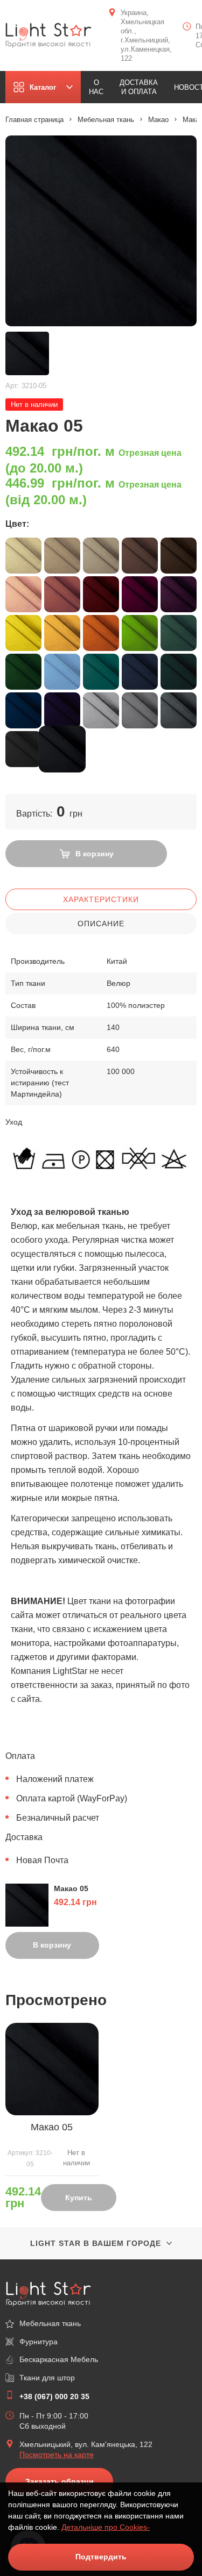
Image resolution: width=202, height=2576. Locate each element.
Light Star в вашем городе (96, 2243)
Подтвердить (101, 2557)
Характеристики (101, 899)
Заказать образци (60, 2481)
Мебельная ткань (106, 120)
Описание (101, 924)
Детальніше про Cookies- (106, 2527)
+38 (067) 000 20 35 (54, 2396)
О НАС (96, 87)
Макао (158, 120)
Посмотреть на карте (57, 2455)
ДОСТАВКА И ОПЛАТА (139, 87)
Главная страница (34, 120)
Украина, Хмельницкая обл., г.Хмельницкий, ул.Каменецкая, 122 (146, 35)
